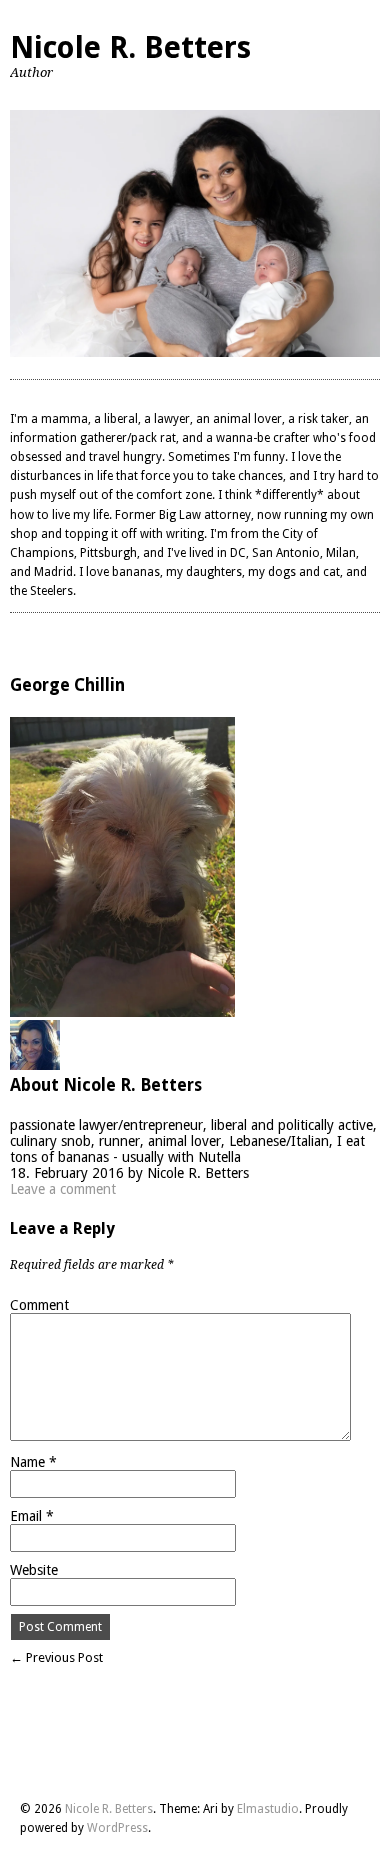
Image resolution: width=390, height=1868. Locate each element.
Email (32, 1516)
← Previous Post (56, 1657)
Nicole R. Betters (130, 47)
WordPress (117, 1828)
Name (33, 1462)
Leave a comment (63, 1189)
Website (34, 1570)
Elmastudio (268, 1809)
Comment (39, 1305)
